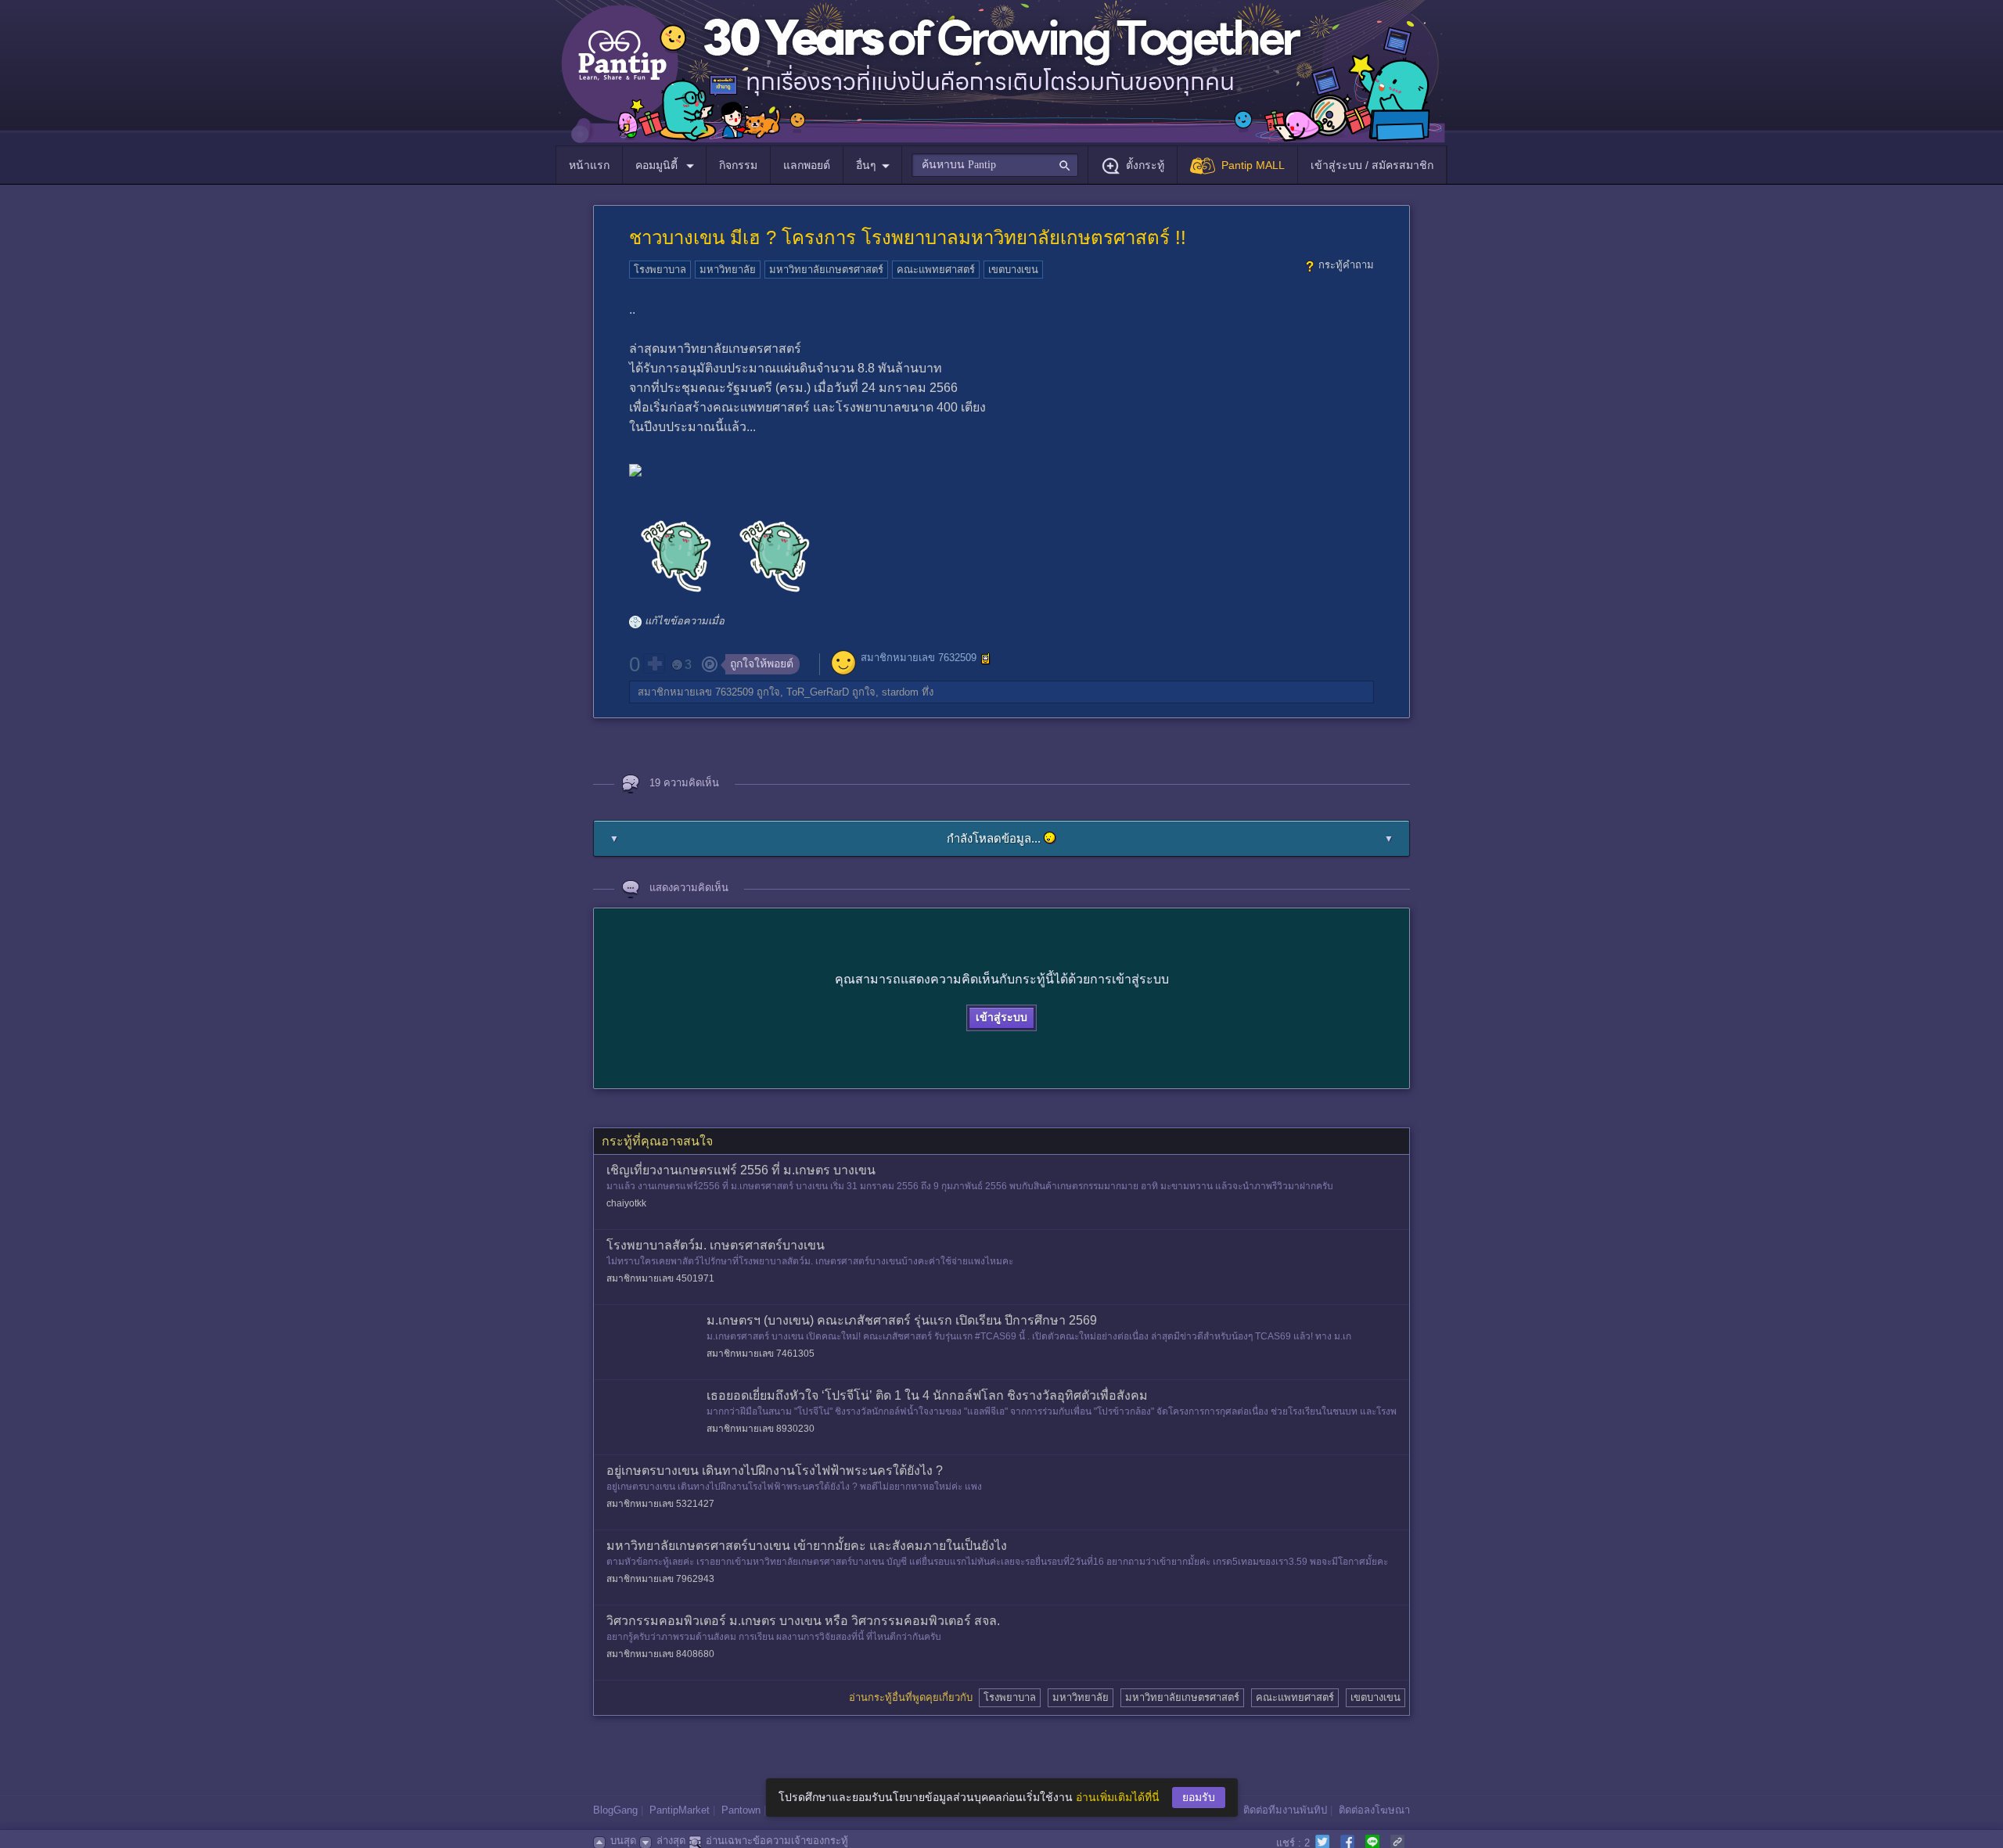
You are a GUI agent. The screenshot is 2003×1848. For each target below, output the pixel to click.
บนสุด (623, 1841)
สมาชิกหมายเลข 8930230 (761, 1429)
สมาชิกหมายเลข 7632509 (919, 658)
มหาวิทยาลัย (728, 270)
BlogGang (615, 1810)
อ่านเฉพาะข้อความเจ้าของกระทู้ (777, 1841)
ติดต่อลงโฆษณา (1374, 1810)
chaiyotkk (626, 1203)
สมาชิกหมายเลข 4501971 (660, 1278)
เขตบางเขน (1013, 270)
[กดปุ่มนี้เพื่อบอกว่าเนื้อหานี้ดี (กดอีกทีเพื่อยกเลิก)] (654, 663)
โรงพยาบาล (660, 270)
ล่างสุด (671, 1841)
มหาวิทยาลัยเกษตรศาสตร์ (826, 270)
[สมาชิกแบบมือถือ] (986, 659)
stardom (900, 692)
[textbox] (995, 165)
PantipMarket (680, 1810)
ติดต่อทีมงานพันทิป (1285, 1810)
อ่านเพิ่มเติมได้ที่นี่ (1118, 1797)
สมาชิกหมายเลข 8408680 (660, 1654)
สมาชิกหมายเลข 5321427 (660, 1504)
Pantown (741, 1810)
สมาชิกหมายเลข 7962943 (660, 1579)
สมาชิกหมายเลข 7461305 (761, 1354)
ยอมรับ (1199, 1797)
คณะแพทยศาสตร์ (936, 270)
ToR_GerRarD (818, 692)
